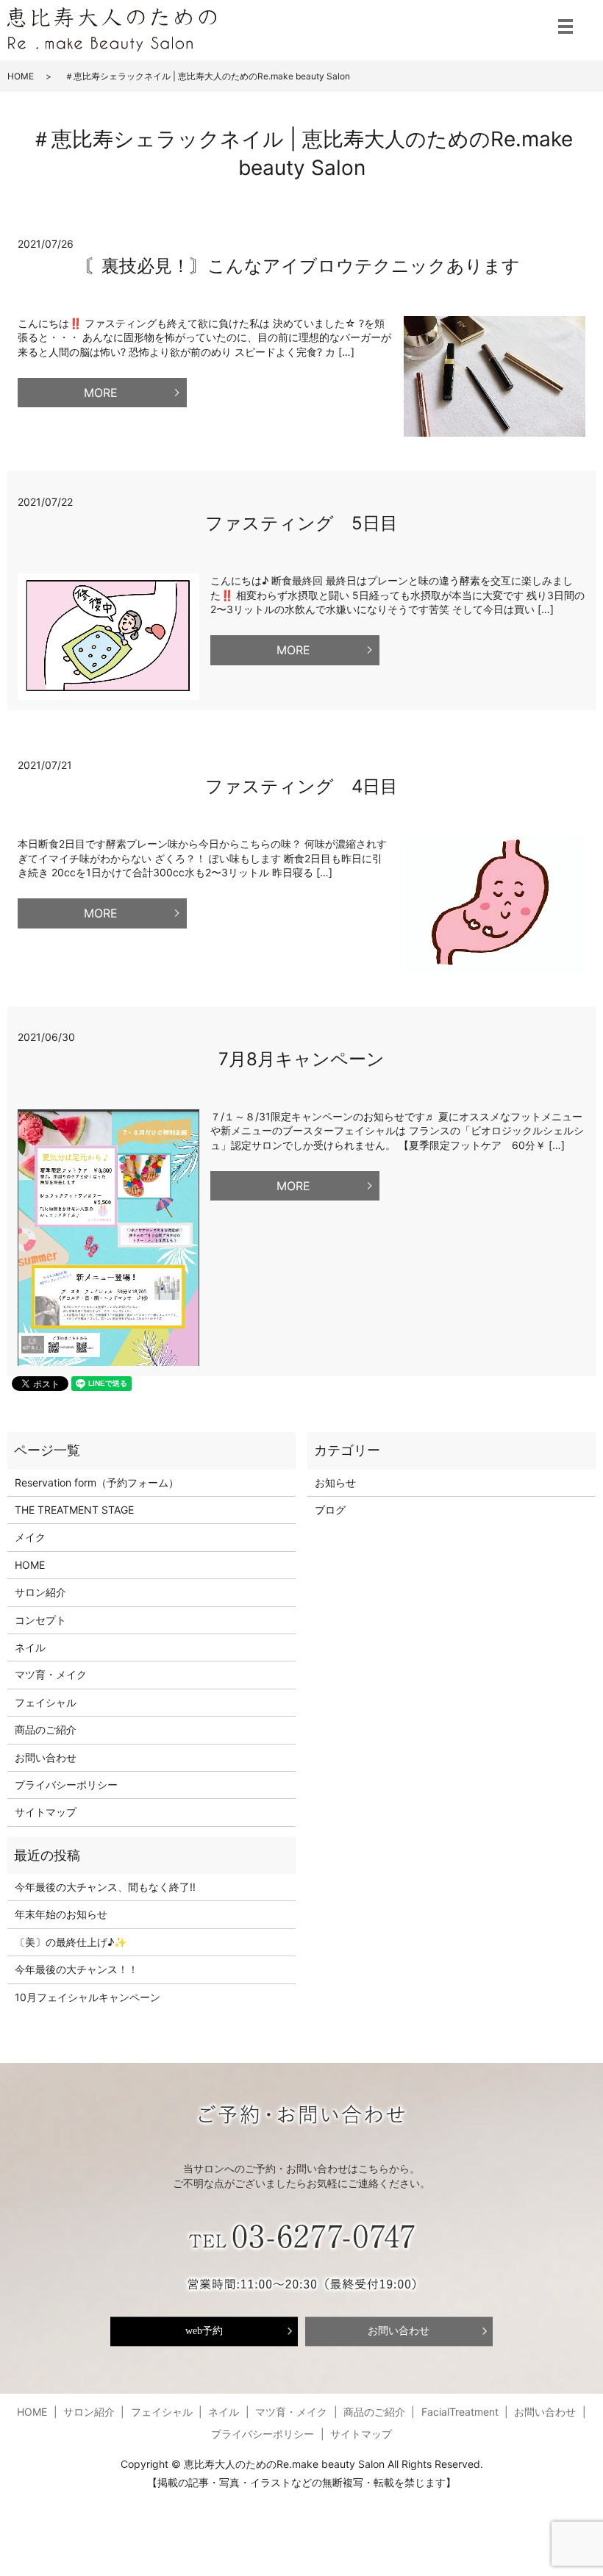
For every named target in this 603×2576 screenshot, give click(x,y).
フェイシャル (46, 1702)
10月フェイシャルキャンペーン (88, 1997)
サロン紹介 (40, 1592)
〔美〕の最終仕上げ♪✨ (71, 1942)
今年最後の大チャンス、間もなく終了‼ (105, 1887)
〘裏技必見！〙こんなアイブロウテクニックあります (302, 266)
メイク (30, 1537)
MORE (101, 393)
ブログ (330, 1510)
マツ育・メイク (51, 1674)
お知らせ (335, 1482)
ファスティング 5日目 (301, 523)
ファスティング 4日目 (301, 786)
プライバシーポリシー (66, 1785)
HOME (21, 76)
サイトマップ (46, 1812)
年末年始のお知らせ (61, 1914)
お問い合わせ (46, 1757)
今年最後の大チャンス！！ (76, 1969)
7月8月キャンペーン (301, 1059)
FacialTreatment (460, 2412)
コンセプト (40, 1620)
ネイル (30, 1647)
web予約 (204, 2331)
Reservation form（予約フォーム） (97, 1482)
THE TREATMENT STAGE (74, 1510)
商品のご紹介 (46, 1729)
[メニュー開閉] (565, 26)
